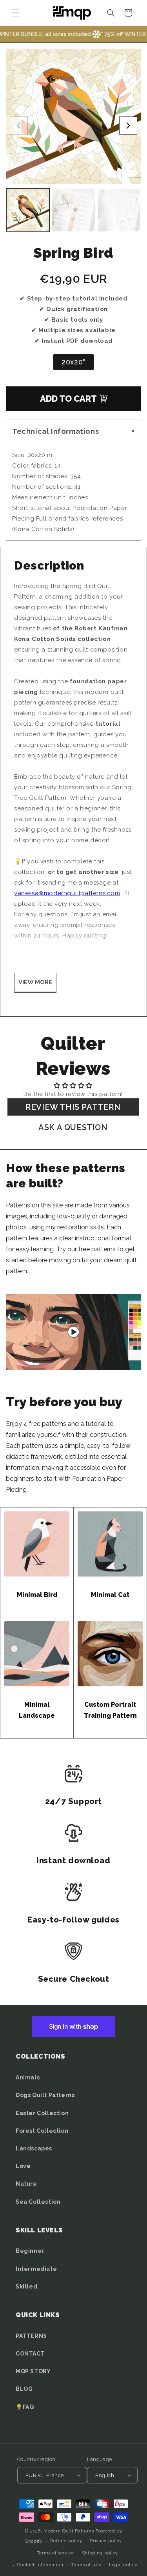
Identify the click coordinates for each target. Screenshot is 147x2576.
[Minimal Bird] (37, 1544)
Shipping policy (100, 2553)
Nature (26, 2184)
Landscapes (34, 2148)
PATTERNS (31, 2336)
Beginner (30, 2251)
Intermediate (36, 2269)
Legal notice (123, 2565)
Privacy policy (106, 2541)
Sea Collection (38, 2202)
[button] (16, 13)
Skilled (26, 2287)
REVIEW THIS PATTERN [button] (73, 1107)
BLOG (24, 2389)
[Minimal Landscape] (37, 1654)
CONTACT (30, 2354)
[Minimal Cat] (110, 1544)
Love (23, 2166)
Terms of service (55, 2553)
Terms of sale (86, 2565)
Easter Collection (42, 2113)
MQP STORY (33, 2371)
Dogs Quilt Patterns (45, 2095)
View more (35, 982)
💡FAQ (25, 2407)
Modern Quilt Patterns (69, 2531)
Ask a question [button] (73, 1127)
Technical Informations (75, 431)
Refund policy (66, 2541)
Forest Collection (42, 2131)
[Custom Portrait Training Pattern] (110, 1654)
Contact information (40, 2565)
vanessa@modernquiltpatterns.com (67, 893)
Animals (28, 2077)
